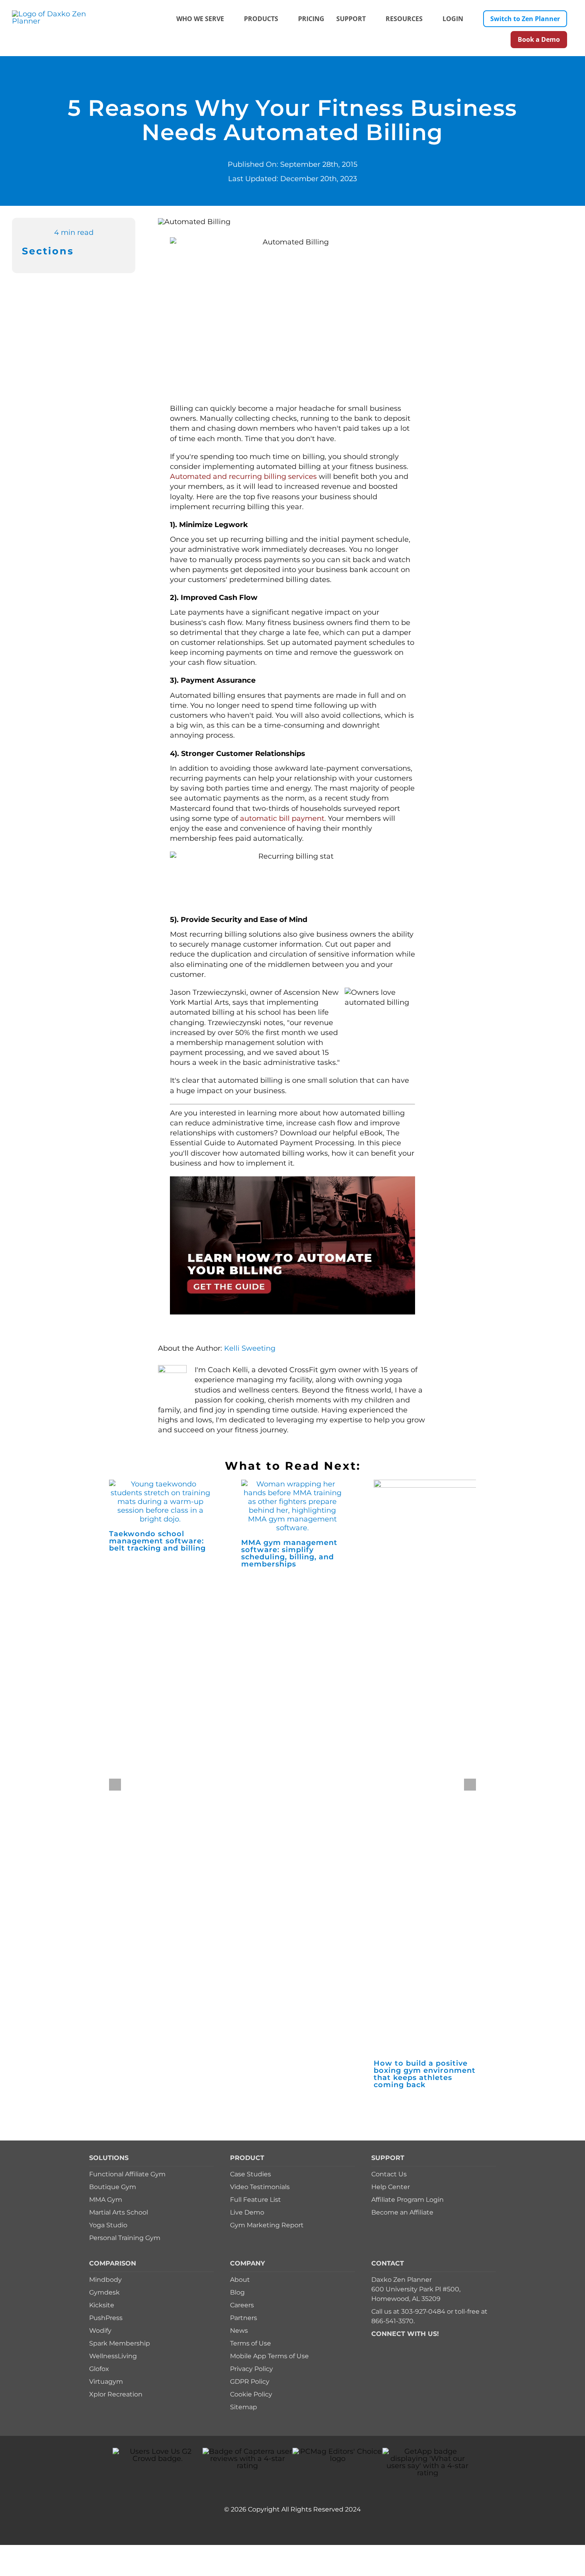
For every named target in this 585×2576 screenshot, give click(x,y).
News (239, 2331)
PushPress (106, 2318)
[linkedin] (425, 2345)
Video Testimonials (260, 2187)
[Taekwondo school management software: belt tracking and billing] (160, 1484)
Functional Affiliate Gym (127, 2174)
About (240, 2280)
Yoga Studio (108, 2225)
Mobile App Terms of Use (269, 2356)
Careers (242, 2305)
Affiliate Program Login (408, 2200)
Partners (244, 2318)
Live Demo (247, 2212)
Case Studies (251, 2174)
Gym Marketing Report (267, 2225)
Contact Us (389, 2174)
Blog (237, 2292)
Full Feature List (255, 2200)
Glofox (99, 2369)
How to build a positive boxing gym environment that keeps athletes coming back (425, 2074)
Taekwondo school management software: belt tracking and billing (157, 1541)
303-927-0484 (423, 2311)
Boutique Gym (113, 2187)
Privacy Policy (252, 2369)
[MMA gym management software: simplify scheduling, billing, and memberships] (292, 1484)
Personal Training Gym (125, 2238)
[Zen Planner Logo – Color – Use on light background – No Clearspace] (60, 14)
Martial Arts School (119, 2212)
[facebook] (374, 2345)
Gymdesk (104, 2292)
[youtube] (412, 2345)
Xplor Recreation (116, 2394)
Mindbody (105, 2280)
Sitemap (244, 2407)
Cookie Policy (251, 2394)
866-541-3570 (392, 2321)
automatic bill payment (282, 818)
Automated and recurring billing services (243, 477)
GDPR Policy (250, 2382)
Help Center (391, 2187)
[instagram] (399, 2345)
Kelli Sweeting (250, 1348)
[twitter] (386, 2345)
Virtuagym (106, 2382)
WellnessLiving (113, 2356)
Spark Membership (120, 2343)
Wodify (100, 2331)
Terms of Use (251, 2343)
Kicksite (102, 2305)
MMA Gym (106, 2200)
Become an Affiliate (402, 2212)
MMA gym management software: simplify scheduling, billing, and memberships (289, 1553)
